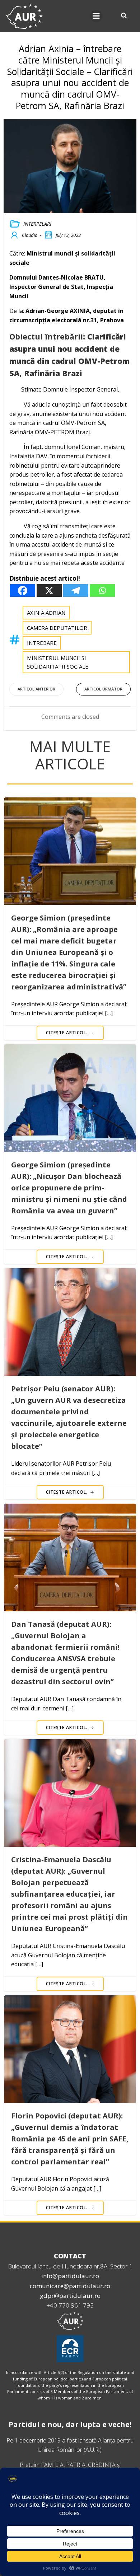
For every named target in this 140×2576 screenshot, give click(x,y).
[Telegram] (76, 591)
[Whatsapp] (102, 591)
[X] (49, 591)
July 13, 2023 (68, 235)
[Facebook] (23, 591)
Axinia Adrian (46, 613)
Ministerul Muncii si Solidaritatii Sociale (58, 662)
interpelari (37, 224)
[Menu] (96, 16)
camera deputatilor (57, 628)
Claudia (30, 235)
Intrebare (42, 643)
